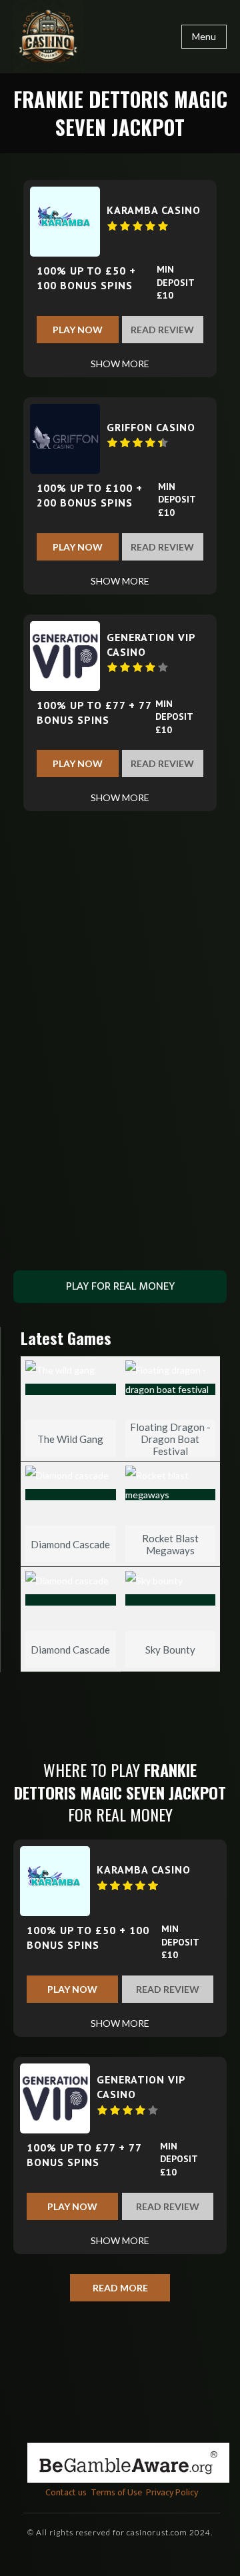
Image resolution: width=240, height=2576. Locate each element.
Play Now (78, 330)
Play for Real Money (120, 1286)
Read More (120, 2288)
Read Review (162, 330)
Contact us (66, 2492)
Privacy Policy (172, 2492)
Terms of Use (116, 2492)
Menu (204, 36)
